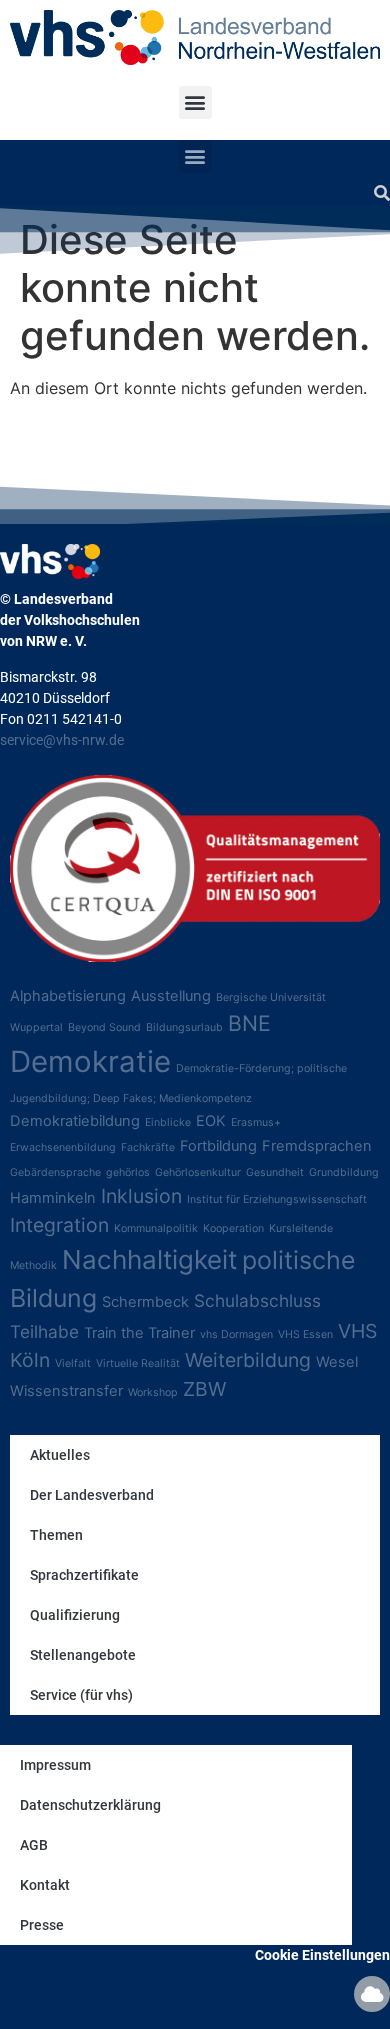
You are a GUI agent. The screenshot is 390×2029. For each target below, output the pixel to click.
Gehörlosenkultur (198, 1172)
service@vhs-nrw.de (62, 740)
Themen (56, 1535)
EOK (211, 1121)
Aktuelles (60, 1455)
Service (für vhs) (81, 1695)
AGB (34, 1845)
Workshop (153, 1392)
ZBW (204, 1389)
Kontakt (45, 1885)
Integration (59, 1225)
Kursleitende (301, 1228)
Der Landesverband (92, 1495)
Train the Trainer (139, 1333)
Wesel (337, 1362)
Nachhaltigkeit (149, 1259)
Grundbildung (344, 1172)
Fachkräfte (148, 1147)
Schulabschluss (257, 1300)
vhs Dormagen (236, 1334)
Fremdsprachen (317, 1146)
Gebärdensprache (55, 1172)
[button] (195, 102)
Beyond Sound (104, 1027)
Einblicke (168, 1122)
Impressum (55, 1765)
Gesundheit (275, 1172)
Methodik (33, 1265)
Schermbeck (145, 1302)
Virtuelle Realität (138, 1363)
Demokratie (90, 1061)
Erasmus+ (256, 1122)
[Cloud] (372, 1994)
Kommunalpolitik (156, 1228)
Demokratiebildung (75, 1121)
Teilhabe (44, 1331)
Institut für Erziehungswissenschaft (277, 1199)
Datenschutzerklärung (90, 1805)
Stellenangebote (83, 1655)
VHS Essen (305, 1334)
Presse (42, 1925)
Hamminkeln (53, 1198)
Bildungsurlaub (184, 1027)
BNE (249, 1023)
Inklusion (141, 1196)
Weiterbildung (248, 1360)
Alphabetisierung (68, 996)
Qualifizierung (75, 1615)
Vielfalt (73, 1363)
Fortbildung (218, 1146)
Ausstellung (171, 996)
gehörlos (128, 1172)
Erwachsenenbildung (63, 1147)
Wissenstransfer (66, 1391)
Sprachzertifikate (84, 1575)
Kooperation (233, 1228)
